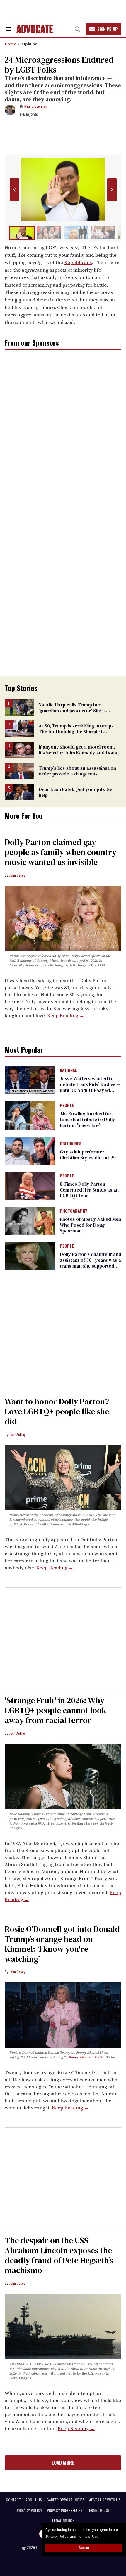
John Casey (17, 875)
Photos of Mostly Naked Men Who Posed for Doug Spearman (90, 1225)
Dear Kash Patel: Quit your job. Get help (76, 792)
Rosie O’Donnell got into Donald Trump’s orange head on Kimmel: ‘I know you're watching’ (62, 1944)
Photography (73, 1211)
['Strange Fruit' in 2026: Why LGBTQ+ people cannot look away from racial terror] (63, 1776)
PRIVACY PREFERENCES (65, 2510)
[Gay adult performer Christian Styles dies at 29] (30, 1150)
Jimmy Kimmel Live (84, 2057)
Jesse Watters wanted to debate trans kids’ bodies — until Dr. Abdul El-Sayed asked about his (90, 1087)
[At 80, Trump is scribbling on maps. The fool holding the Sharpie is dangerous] (19, 728)
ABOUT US (34, 2500)
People (67, 1106)
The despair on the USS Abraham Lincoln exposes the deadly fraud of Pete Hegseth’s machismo (59, 2255)
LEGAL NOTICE (63, 2520)
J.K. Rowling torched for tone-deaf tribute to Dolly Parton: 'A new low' (87, 1119)
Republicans (78, 262)
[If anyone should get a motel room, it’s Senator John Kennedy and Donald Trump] (19, 749)
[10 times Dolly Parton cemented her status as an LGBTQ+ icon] (30, 1186)
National (68, 1070)
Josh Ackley (17, 1434)
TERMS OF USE (98, 2510)
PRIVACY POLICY (29, 2510)
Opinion (30, 44)
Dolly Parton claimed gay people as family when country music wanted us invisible (61, 852)
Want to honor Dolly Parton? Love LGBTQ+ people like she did (57, 1411)
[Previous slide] (14, 190)
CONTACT (13, 2500)
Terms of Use (88, 2537)
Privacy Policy (57, 2537)
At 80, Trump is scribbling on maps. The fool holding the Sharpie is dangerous (77, 732)
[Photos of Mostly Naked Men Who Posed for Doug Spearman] (30, 1221)
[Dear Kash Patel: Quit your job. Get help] (19, 792)
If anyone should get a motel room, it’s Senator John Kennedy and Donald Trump (80, 753)
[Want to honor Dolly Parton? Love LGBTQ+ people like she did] (63, 1477)
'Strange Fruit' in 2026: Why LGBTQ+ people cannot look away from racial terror (56, 1710)
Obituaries (71, 1144)
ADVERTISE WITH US (105, 2500)
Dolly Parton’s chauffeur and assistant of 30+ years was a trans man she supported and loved (91, 1263)
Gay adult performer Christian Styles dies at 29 (88, 1155)
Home (10, 44)
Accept (84, 2548)
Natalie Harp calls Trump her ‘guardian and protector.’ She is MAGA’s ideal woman (72, 711)
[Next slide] (112, 190)
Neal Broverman (36, 106)
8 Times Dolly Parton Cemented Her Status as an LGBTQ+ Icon (89, 1190)
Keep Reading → (66, 1015)
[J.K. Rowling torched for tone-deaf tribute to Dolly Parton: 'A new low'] (30, 1115)
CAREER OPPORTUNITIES (65, 2500)
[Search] (77, 29)
